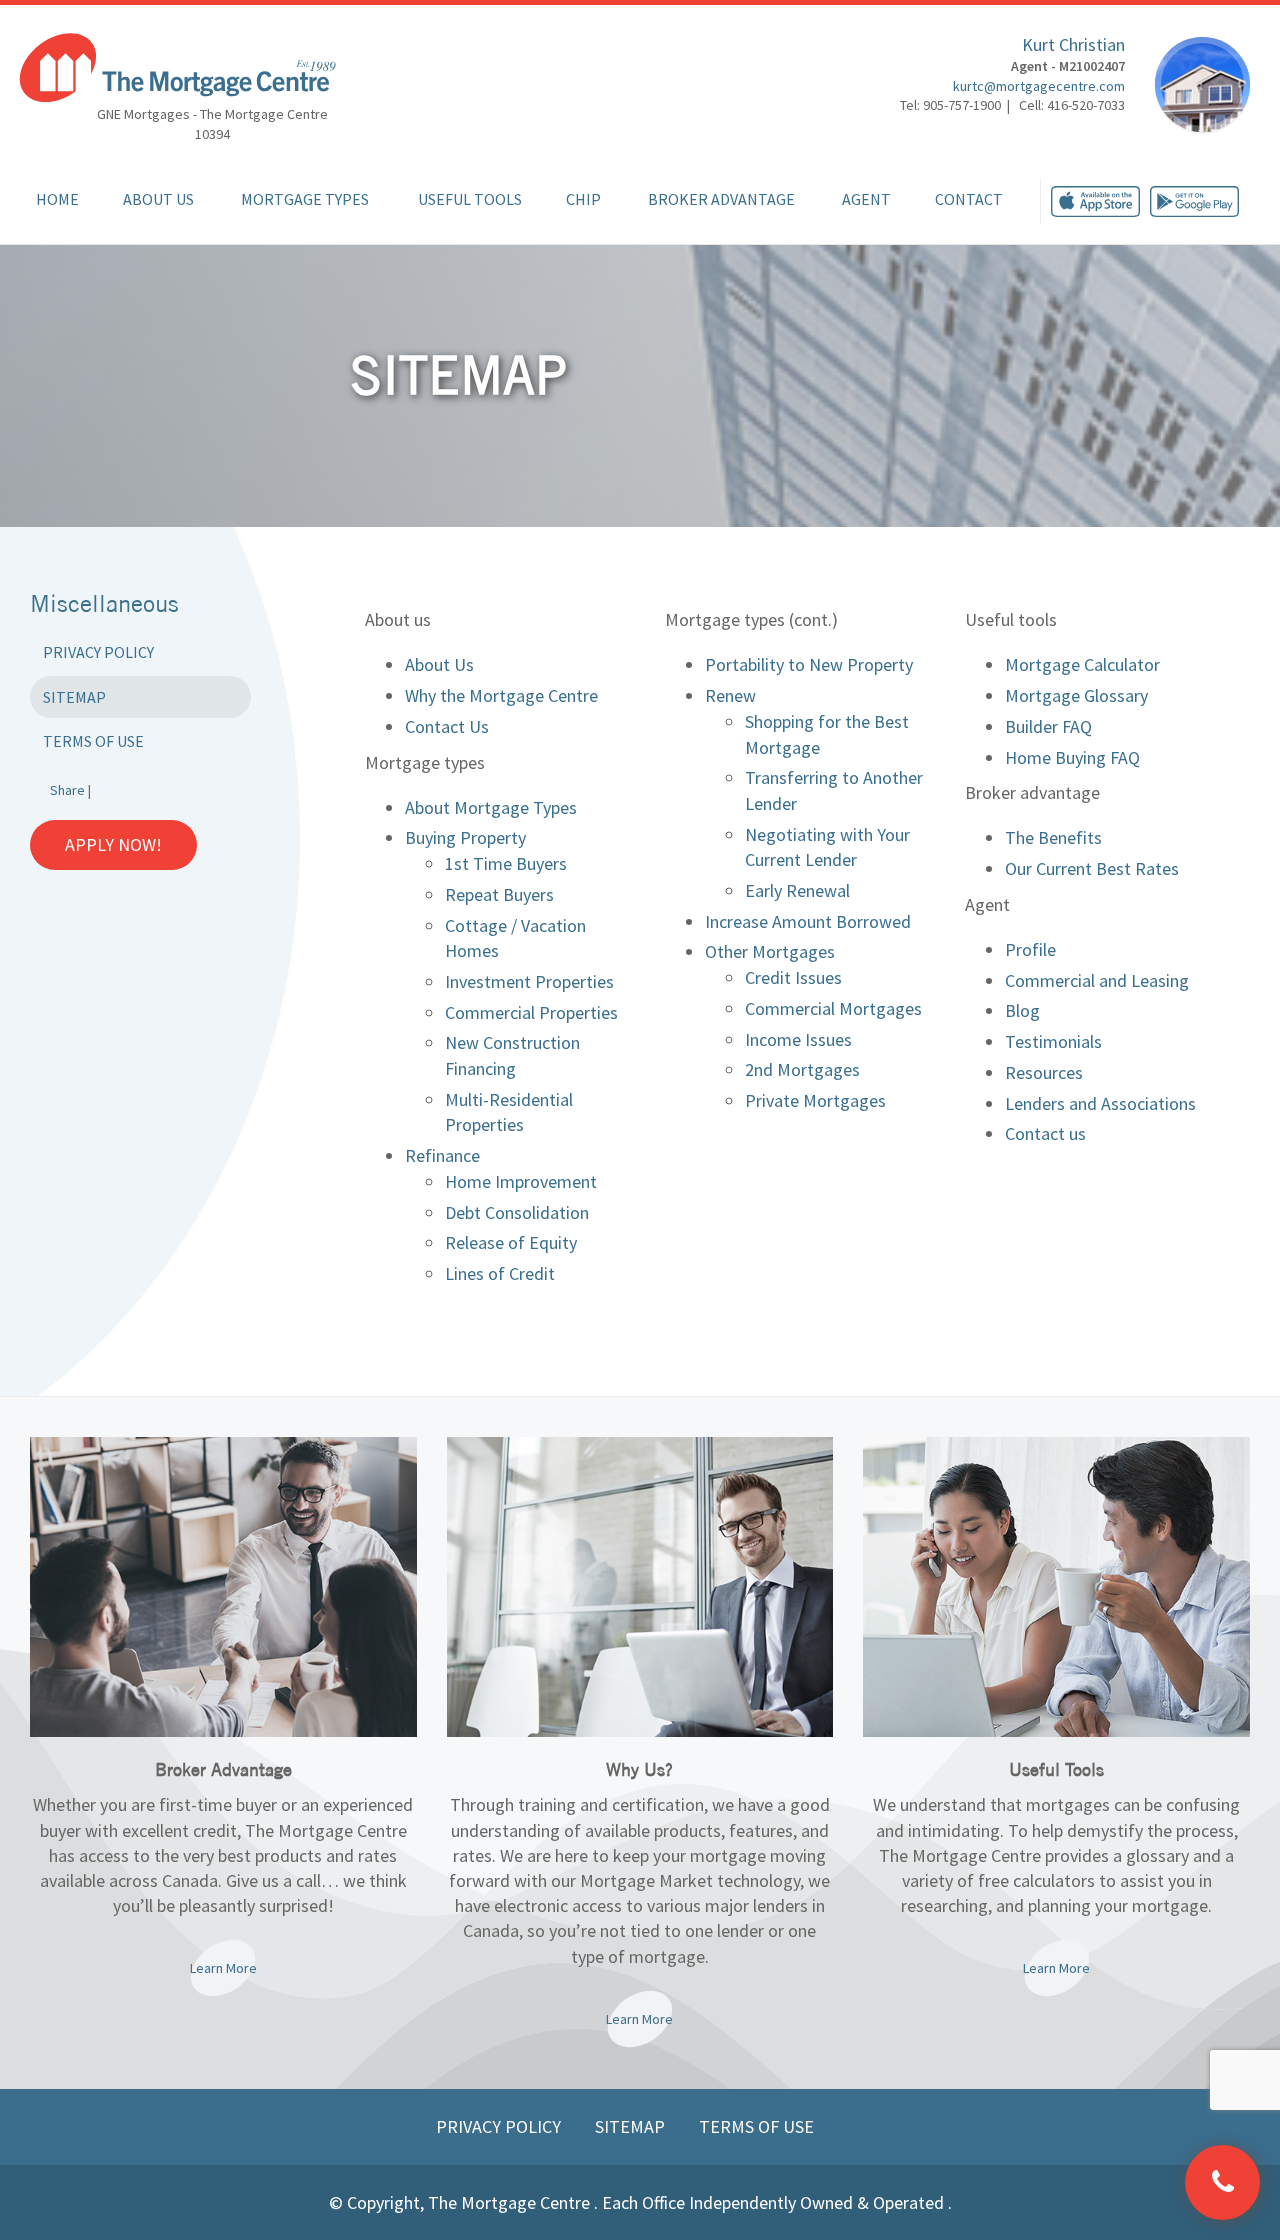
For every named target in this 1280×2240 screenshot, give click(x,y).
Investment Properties (529, 981)
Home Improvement (521, 1181)
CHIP (583, 199)
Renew (730, 695)
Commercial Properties (531, 1012)
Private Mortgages (815, 1100)
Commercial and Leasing (1097, 980)
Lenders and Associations (1100, 1103)
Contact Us (447, 726)
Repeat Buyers (499, 894)
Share (67, 790)
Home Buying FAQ (1072, 757)
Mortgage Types (305, 199)
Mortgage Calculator (1082, 664)
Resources (1044, 1072)
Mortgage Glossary (1076, 695)
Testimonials (1053, 1041)
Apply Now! (113, 844)
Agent (866, 199)
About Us (158, 199)
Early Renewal (797, 890)
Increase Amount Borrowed (808, 921)
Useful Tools (470, 199)
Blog (1022, 1010)
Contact (969, 199)
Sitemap (74, 697)
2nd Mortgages (802, 1069)
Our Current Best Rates (1092, 868)
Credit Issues (793, 977)
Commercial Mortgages (833, 1008)
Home (57, 199)
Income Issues (798, 1039)
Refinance (442, 1155)
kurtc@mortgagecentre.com (1039, 86)
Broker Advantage (721, 199)
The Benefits (1053, 837)
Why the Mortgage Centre (501, 695)
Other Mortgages (770, 951)
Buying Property (465, 837)
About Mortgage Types (491, 807)
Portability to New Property (809, 664)
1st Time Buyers (506, 863)
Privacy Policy (98, 652)
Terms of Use (93, 741)
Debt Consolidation (517, 1212)
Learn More (223, 1968)
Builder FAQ (1048, 726)
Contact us (1045, 1133)
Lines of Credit (500, 1273)
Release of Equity (511, 1242)
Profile (1030, 949)
